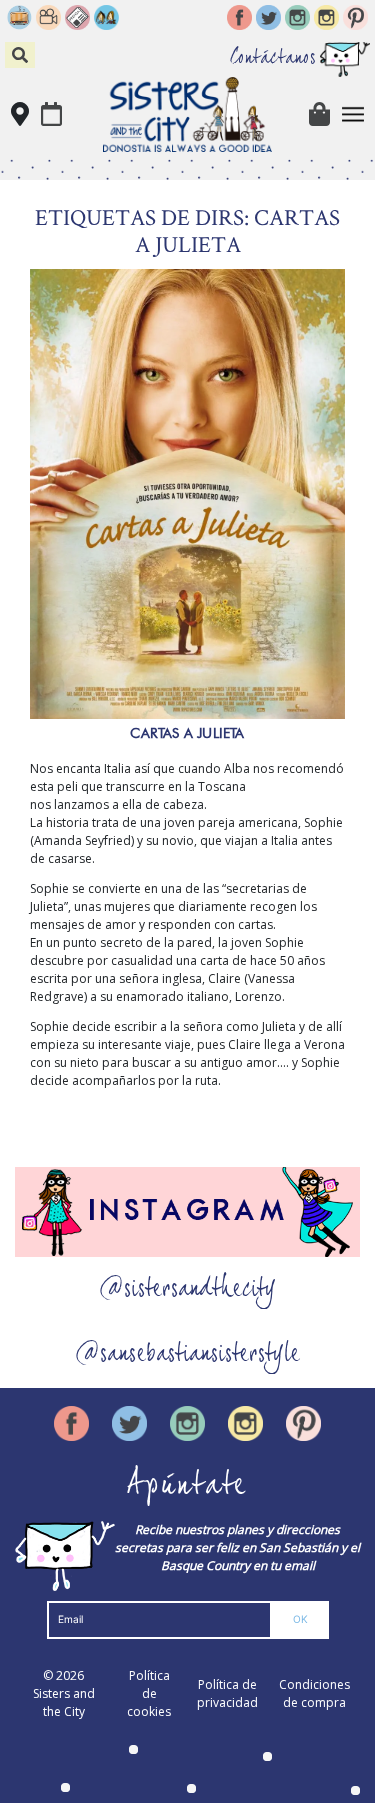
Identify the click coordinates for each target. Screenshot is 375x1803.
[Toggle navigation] (353, 114)
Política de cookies (149, 1693)
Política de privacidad (227, 1693)
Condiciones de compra (314, 1693)
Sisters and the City (64, 1702)
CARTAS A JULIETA (187, 733)
